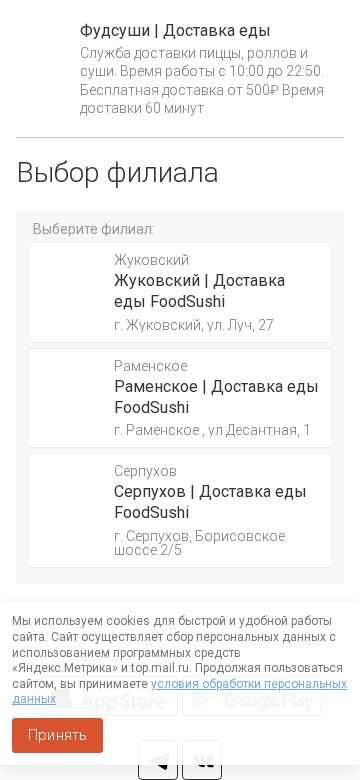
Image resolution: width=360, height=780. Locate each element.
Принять (57, 735)
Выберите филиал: (94, 229)
